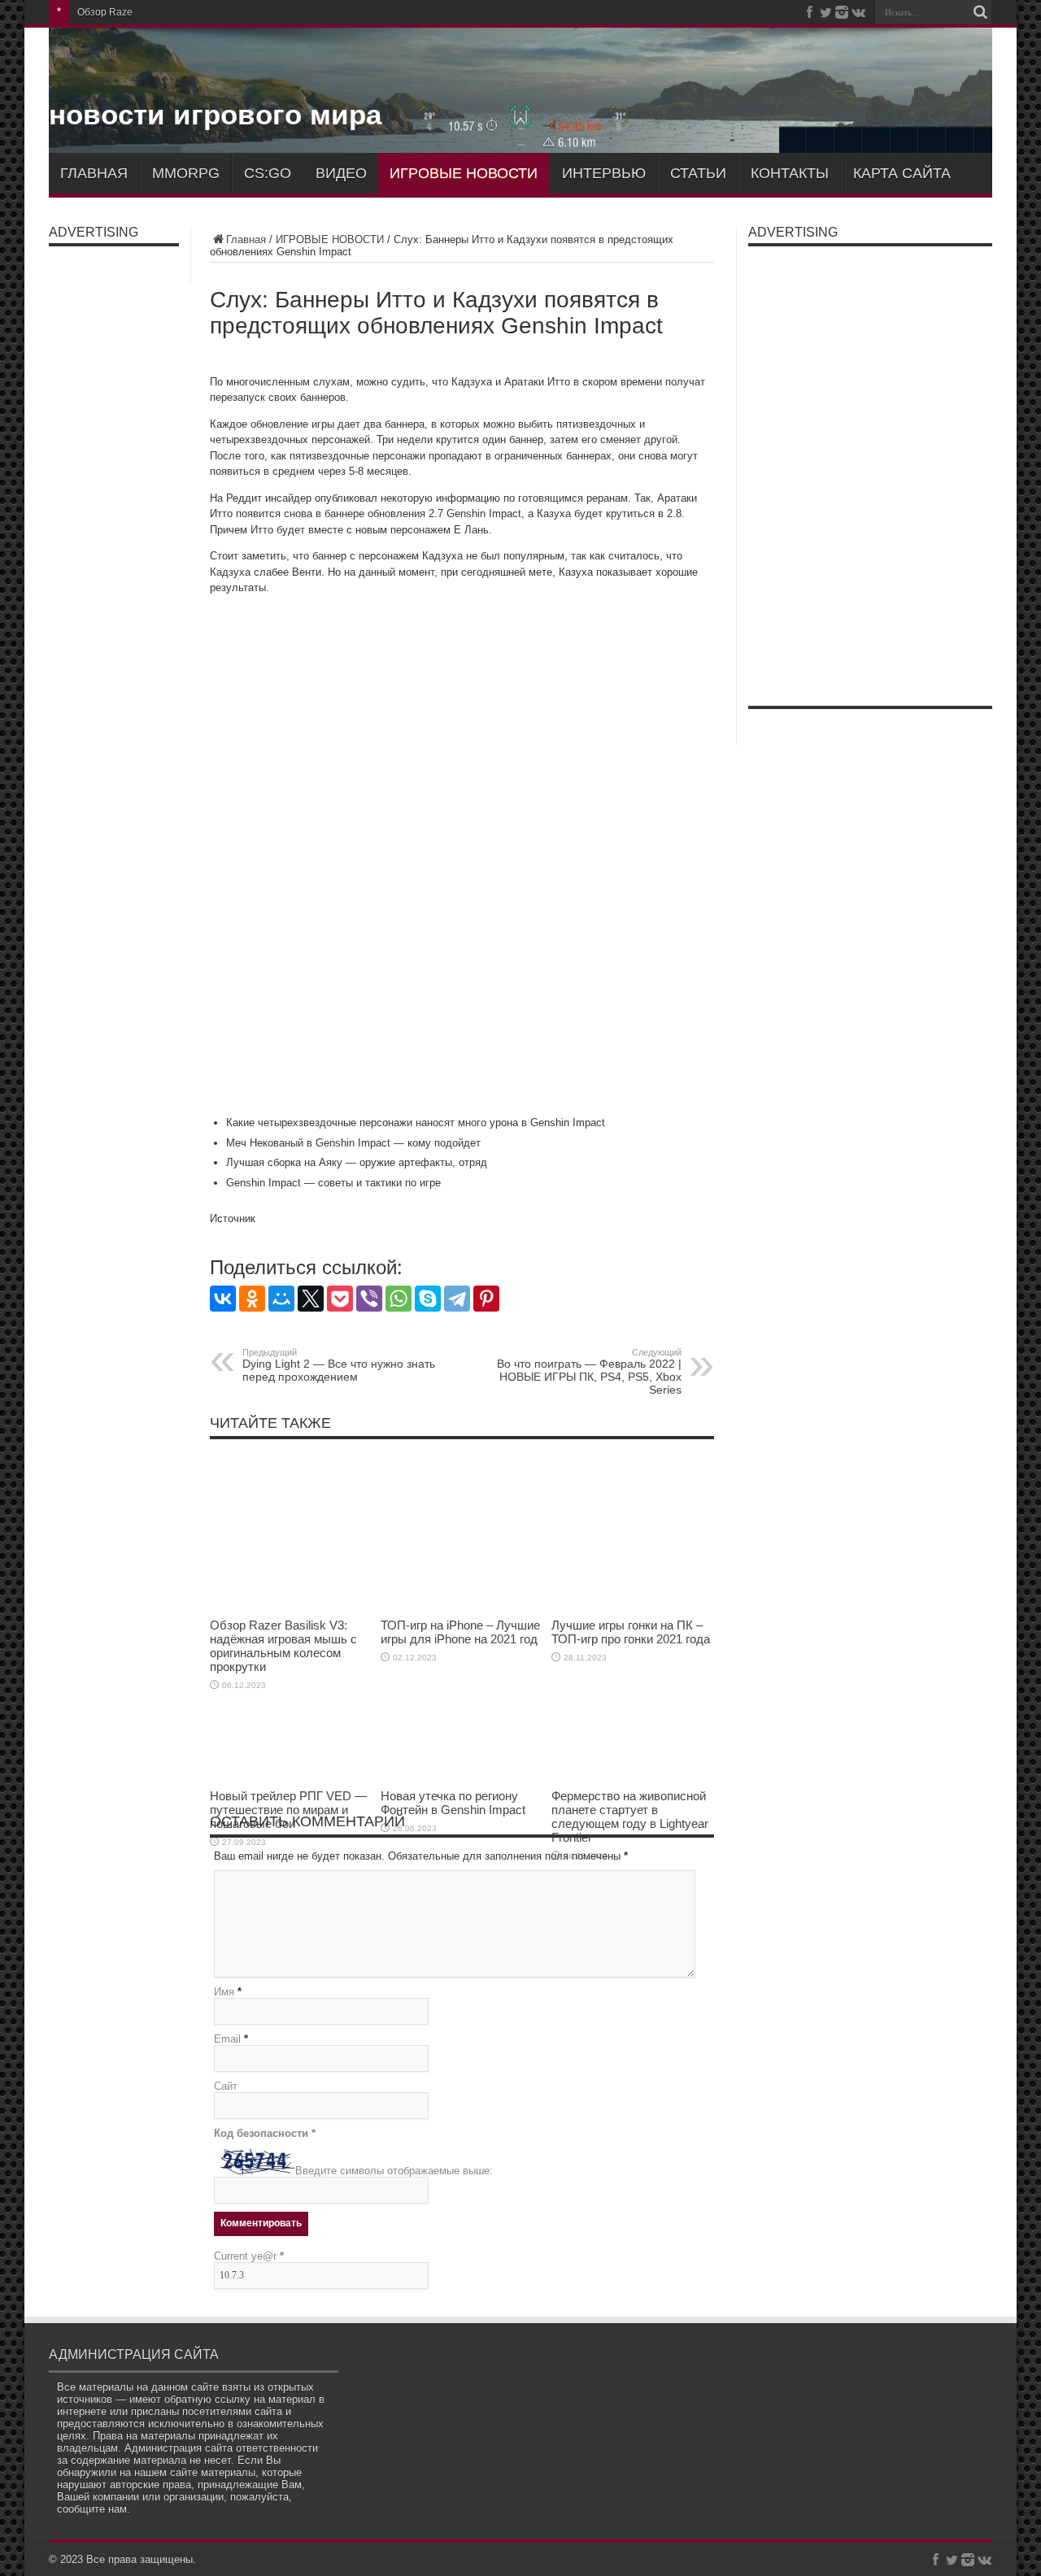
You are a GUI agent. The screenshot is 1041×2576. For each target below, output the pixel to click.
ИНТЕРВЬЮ (604, 173)
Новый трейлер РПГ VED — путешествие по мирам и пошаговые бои (288, 1810)
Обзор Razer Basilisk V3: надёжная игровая (177, 12)
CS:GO (268, 173)
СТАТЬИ (698, 173)
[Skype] (428, 1299)
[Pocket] (340, 1299)
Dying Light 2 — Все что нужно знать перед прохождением (339, 1365)
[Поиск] (980, 12)
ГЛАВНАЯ (94, 173)
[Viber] (369, 1299)
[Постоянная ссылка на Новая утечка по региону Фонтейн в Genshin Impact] (462, 1777)
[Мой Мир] (281, 1299)
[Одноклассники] (252, 1299)
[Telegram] (457, 1299)
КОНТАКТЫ (790, 173)
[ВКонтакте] (223, 1299)
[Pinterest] (486, 1299)
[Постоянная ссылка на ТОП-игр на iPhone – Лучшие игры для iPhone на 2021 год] (462, 1606)
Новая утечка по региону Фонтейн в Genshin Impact (453, 1803)
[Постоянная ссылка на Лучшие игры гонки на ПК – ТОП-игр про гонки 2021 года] (633, 1606)
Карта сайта (902, 173)
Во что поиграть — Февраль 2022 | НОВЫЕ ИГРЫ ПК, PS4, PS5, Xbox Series (589, 1372)
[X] (311, 1299)
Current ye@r (249, 2256)
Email (227, 2039)
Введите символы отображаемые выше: (394, 2171)
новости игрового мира (215, 114)
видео (341, 173)
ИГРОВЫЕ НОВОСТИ (464, 173)
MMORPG (186, 173)
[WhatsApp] (399, 1299)
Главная (246, 239)
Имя (224, 1992)
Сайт (226, 2086)
